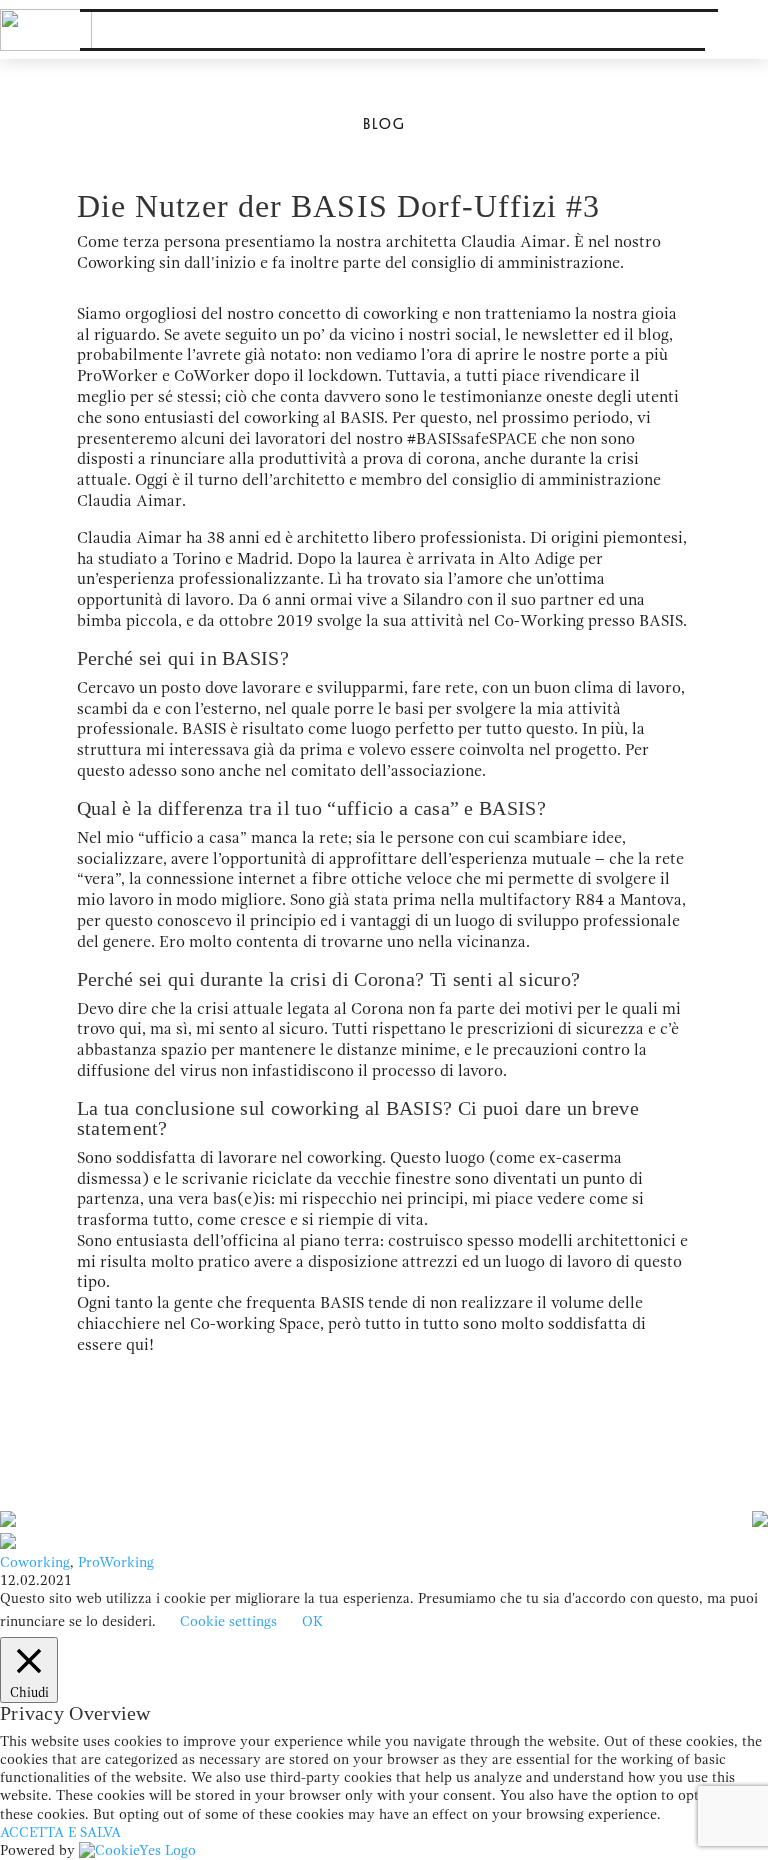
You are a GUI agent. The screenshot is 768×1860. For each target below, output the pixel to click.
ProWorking (116, 1562)
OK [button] (312, 1621)
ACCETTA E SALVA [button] (60, 1832)
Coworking (35, 1562)
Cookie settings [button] (228, 1621)
